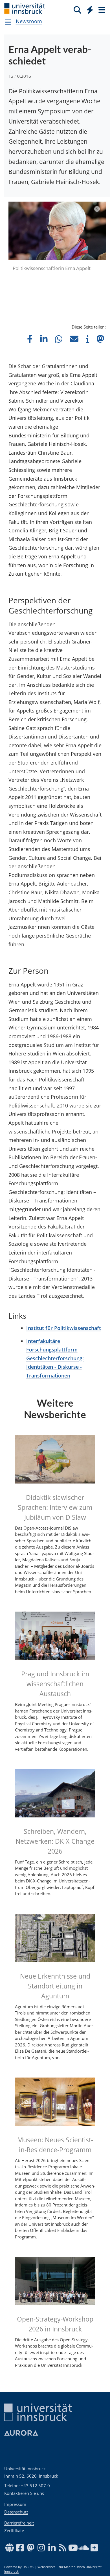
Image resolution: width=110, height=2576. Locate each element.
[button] (30, 339)
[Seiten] (101, 10)
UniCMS (28, 2567)
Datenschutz (16, 2512)
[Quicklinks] (90, 10)
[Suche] (77, 10)
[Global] (88, 9)
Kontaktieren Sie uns (24, 2493)
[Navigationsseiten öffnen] (8, 22)
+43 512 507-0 (35, 2486)
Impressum (15, 2504)
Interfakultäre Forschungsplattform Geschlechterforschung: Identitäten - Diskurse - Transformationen (55, 1358)
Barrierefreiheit (19, 2523)
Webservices (46, 2567)
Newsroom (29, 21)
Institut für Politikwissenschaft (64, 1328)
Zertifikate (14, 2530)
